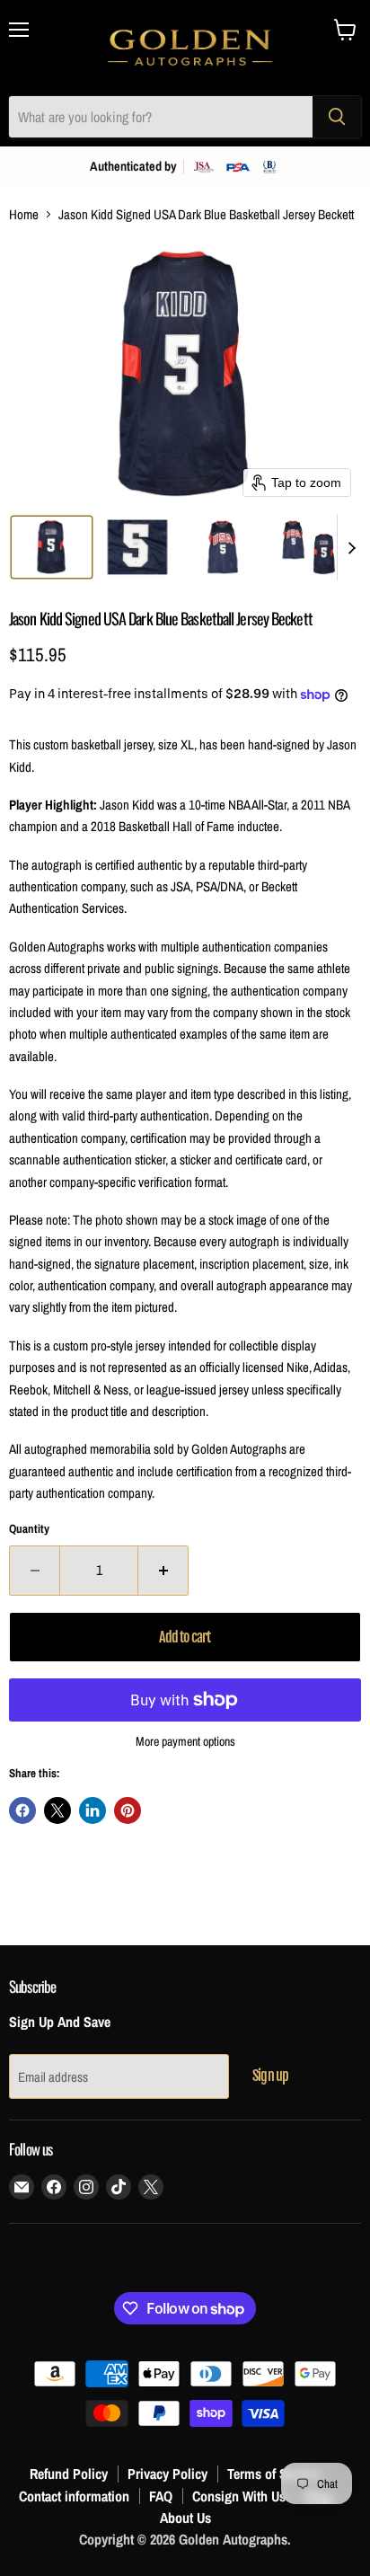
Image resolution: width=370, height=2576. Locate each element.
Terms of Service (274, 2474)
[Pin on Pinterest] (128, 1810)
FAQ (161, 2496)
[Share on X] (57, 1810)
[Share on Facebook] (22, 1810)
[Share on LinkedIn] (92, 1810)
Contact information (74, 2496)
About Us (185, 2518)
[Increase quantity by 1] (163, 1571)
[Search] (337, 117)
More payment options (185, 1741)
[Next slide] (351, 547)
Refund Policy (69, 2474)
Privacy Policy (167, 2474)
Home (24, 214)
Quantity (29, 1529)
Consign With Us (239, 2496)
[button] (52, 547)
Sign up (270, 2076)
